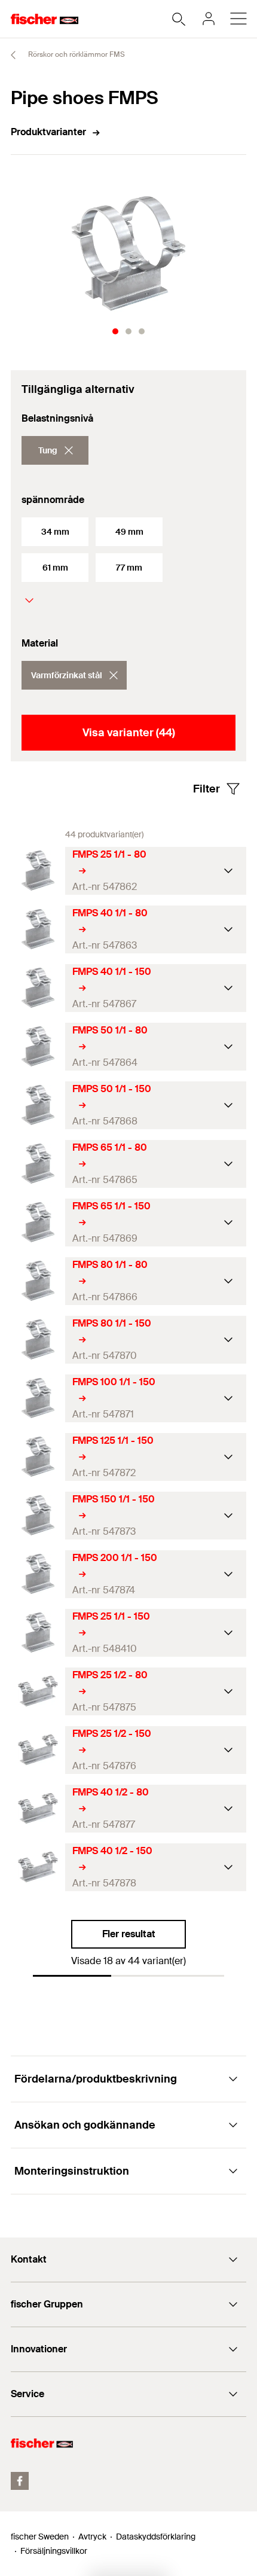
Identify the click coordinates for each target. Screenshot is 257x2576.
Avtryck (92, 2537)
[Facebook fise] (20, 2481)
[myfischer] (209, 19)
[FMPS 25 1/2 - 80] (38, 1691)
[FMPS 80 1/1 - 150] (38, 1339)
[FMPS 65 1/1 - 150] (38, 1222)
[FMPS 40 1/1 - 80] (38, 929)
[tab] (115, 331)
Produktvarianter (48, 132)
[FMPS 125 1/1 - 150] (38, 1457)
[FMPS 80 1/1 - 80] (38, 1281)
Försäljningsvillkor (54, 2551)
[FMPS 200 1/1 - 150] (38, 1574)
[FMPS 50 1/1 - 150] (38, 1105)
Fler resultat (129, 1934)
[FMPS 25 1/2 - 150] (38, 1750)
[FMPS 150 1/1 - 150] (38, 1515)
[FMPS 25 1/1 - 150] (38, 1633)
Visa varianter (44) (129, 733)
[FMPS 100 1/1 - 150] (38, 1398)
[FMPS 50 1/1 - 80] (38, 1046)
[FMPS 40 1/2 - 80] (38, 1808)
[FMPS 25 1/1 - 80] (38, 871)
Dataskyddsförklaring (156, 2537)
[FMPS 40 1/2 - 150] (38, 1867)
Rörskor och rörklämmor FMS (76, 54)
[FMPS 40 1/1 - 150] (38, 988)
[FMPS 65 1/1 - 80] (38, 1164)
